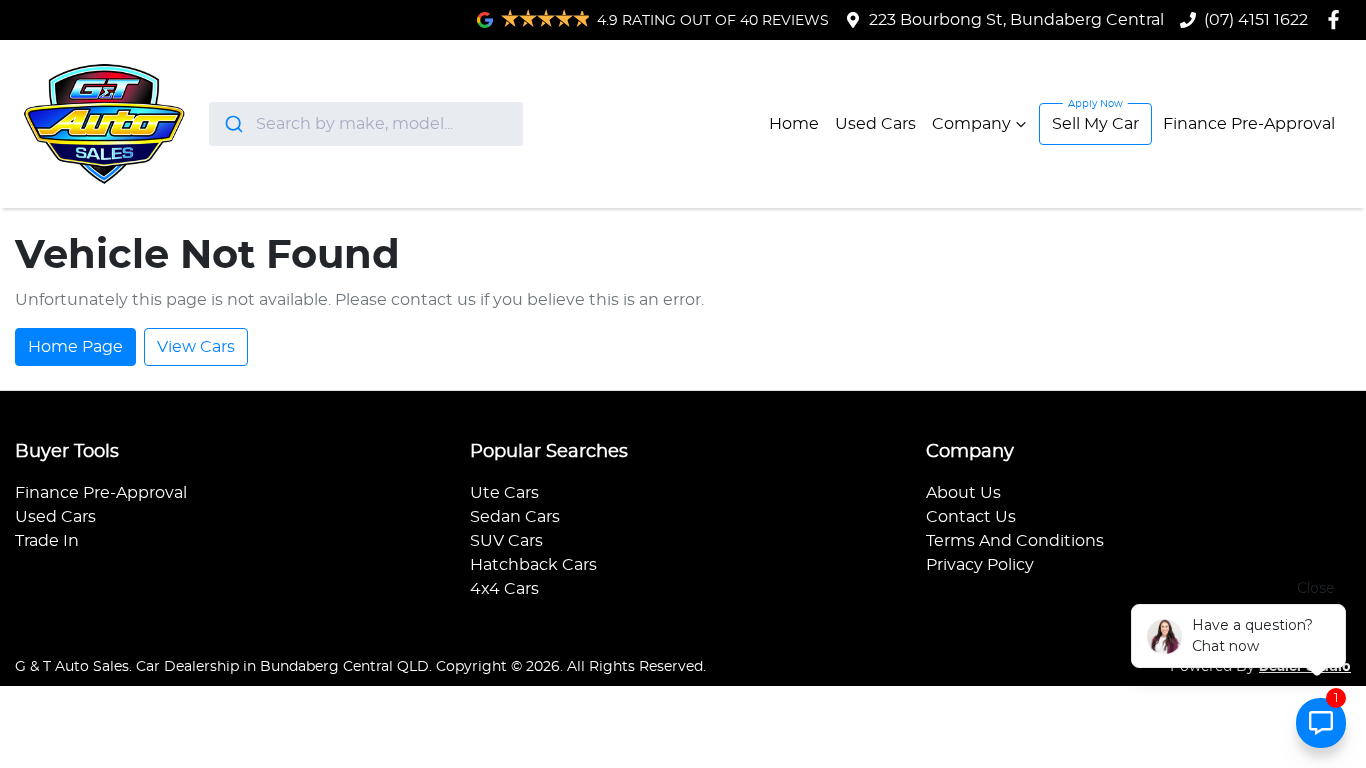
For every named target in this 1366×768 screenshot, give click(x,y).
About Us (963, 493)
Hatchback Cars (533, 565)
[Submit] (232, 124)
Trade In (47, 541)
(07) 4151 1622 (1256, 20)
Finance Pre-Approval (1249, 124)
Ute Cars (504, 493)
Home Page (75, 347)
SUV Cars (506, 541)
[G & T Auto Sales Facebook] (1337, 19)
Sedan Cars (515, 517)
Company (971, 124)
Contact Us (971, 517)
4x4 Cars (504, 589)
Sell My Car (1095, 124)
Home (794, 124)
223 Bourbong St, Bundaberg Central (1016, 20)
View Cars (196, 347)
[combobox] (366, 124)
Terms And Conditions (1015, 541)
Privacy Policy (980, 565)
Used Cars (875, 124)
